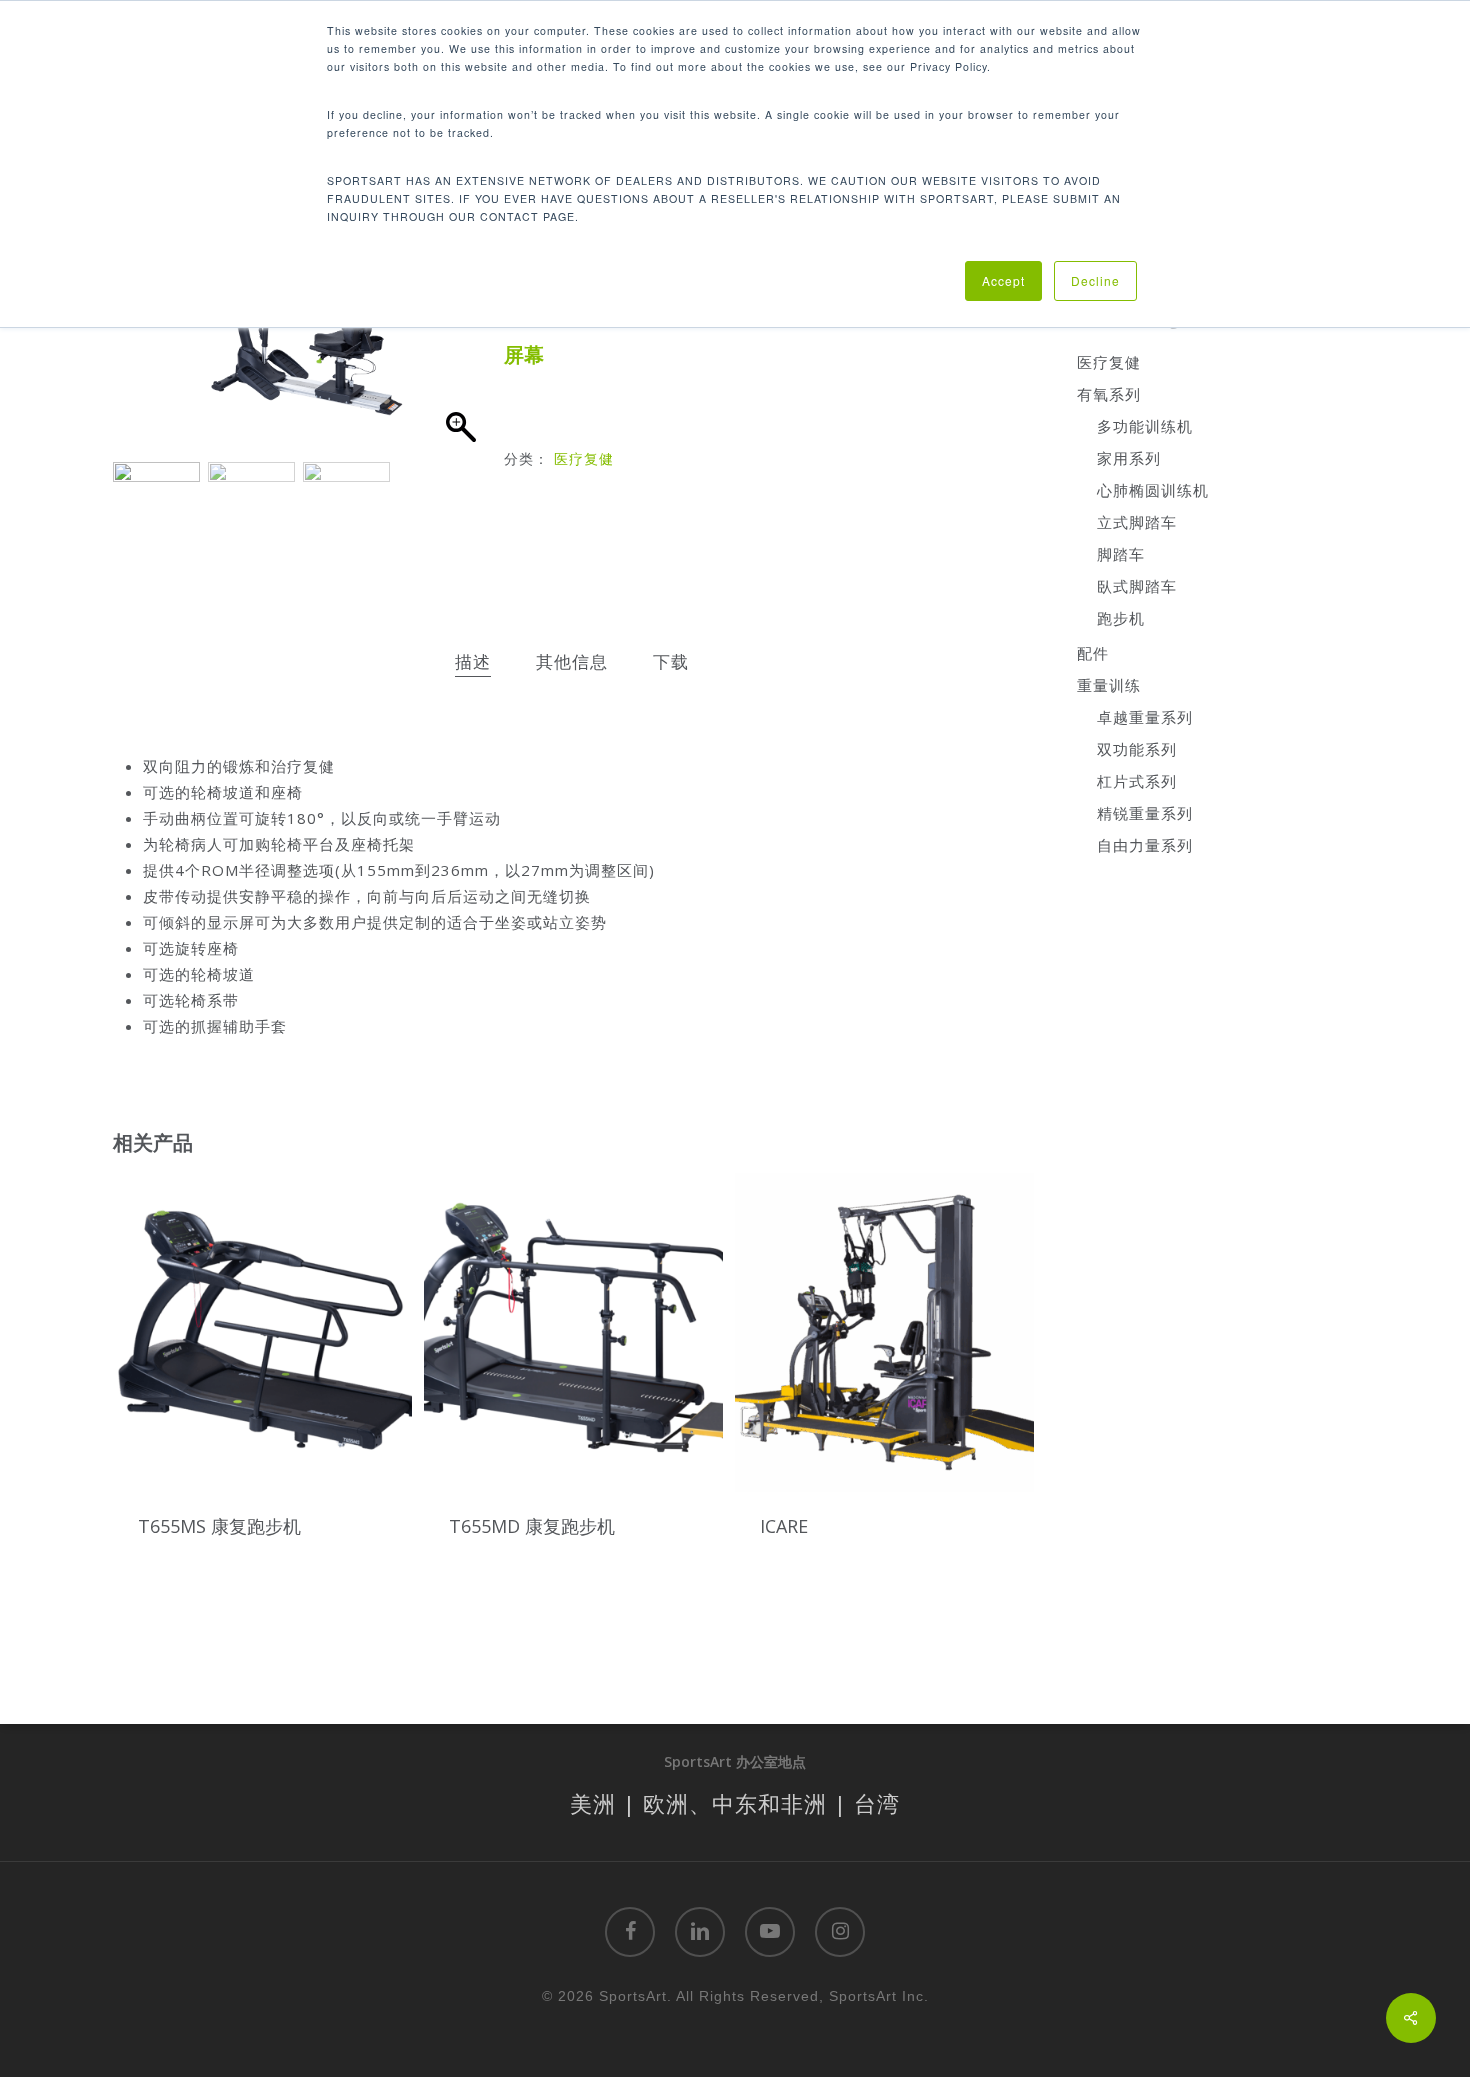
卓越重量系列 (1145, 717)
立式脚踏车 (1137, 522)
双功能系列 (1137, 749)
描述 (473, 661)
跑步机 (1121, 618)
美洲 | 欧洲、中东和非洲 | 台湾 (735, 1803)
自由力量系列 (1145, 845)
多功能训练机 (1145, 426)
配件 (1093, 653)
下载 (671, 661)
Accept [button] (1003, 280)
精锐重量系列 (1145, 813)
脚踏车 (1121, 554)
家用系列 (1129, 458)
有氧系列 (1109, 394)
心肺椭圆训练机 (1153, 490)
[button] (460, 330)
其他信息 (572, 661)
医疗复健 (584, 458)
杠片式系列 (1137, 781)
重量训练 (1109, 685)
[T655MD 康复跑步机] (573, 1332)
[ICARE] (884, 1332)
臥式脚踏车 (1137, 586)
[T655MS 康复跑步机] (262, 1332)
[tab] (473, 662)
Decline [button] (1095, 280)
